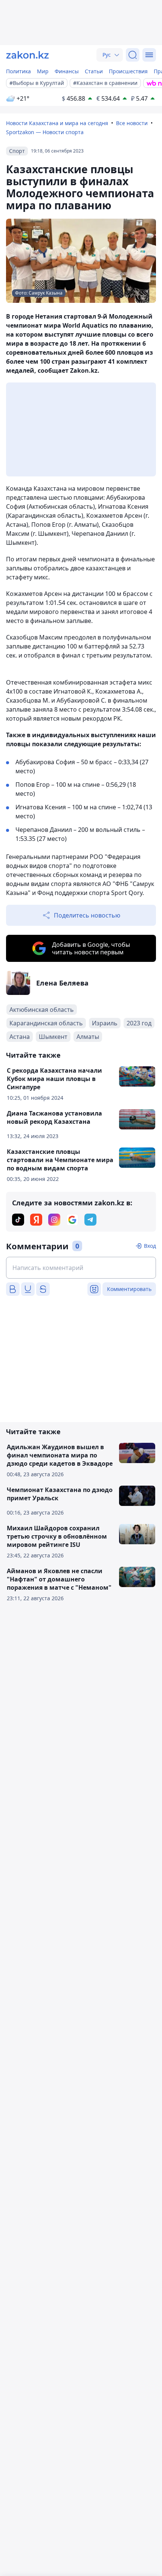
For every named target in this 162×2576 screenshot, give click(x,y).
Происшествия (128, 71)
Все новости (132, 123)
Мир (43, 71)
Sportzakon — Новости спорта (45, 132)
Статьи (94, 71)
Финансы (67, 71)
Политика (18, 71)
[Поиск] (133, 55)
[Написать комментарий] (81, 1268)
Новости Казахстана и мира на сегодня (57, 123)
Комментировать (129, 1289)
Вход (150, 1246)
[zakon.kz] (28, 55)
